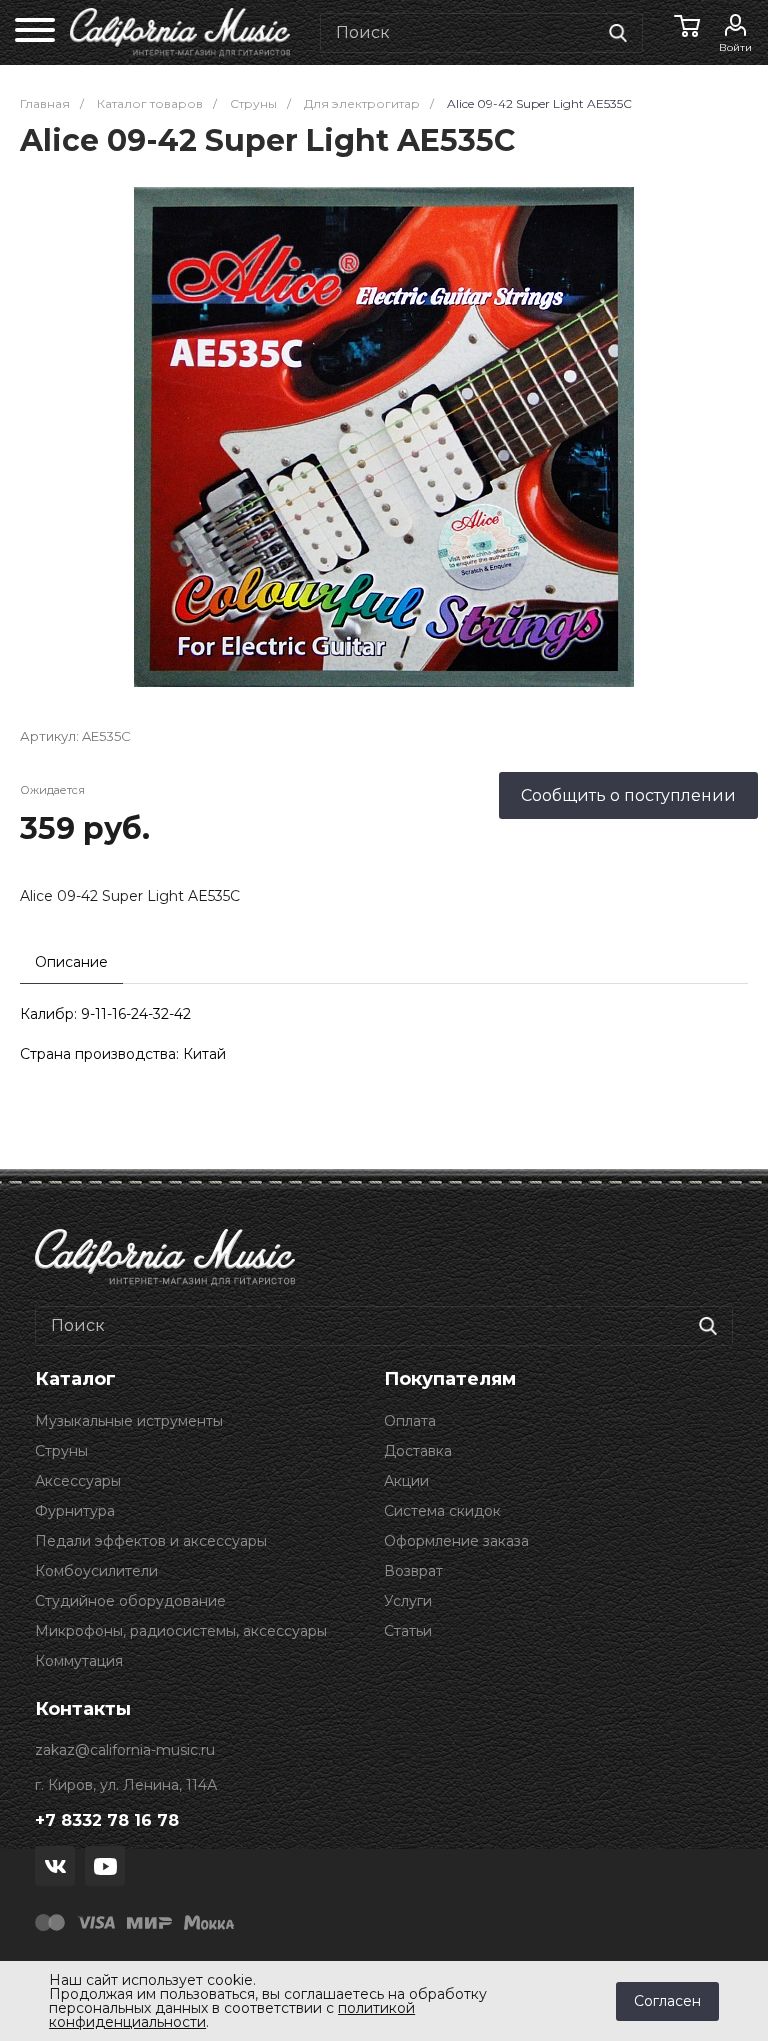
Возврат (413, 1571)
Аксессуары (78, 1481)
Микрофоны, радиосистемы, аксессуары (181, 1631)
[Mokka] (209, 1921)
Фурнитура (75, 1511)
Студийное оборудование (130, 1601)
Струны (61, 1451)
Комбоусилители (96, 1571)
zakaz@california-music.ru (125, 1750)
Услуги (408, 1601)
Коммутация (79, 1661)
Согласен (667, 2001)
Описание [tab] (71, 962)
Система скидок (442, 1511)
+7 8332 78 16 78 (107, 1820)
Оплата (410, 1421)
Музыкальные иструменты (129, 1421)
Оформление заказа (456, 1541)
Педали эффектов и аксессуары (151, 1541)
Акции (406, 1481)
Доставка (418, 1451)
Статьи (408, 1631)
